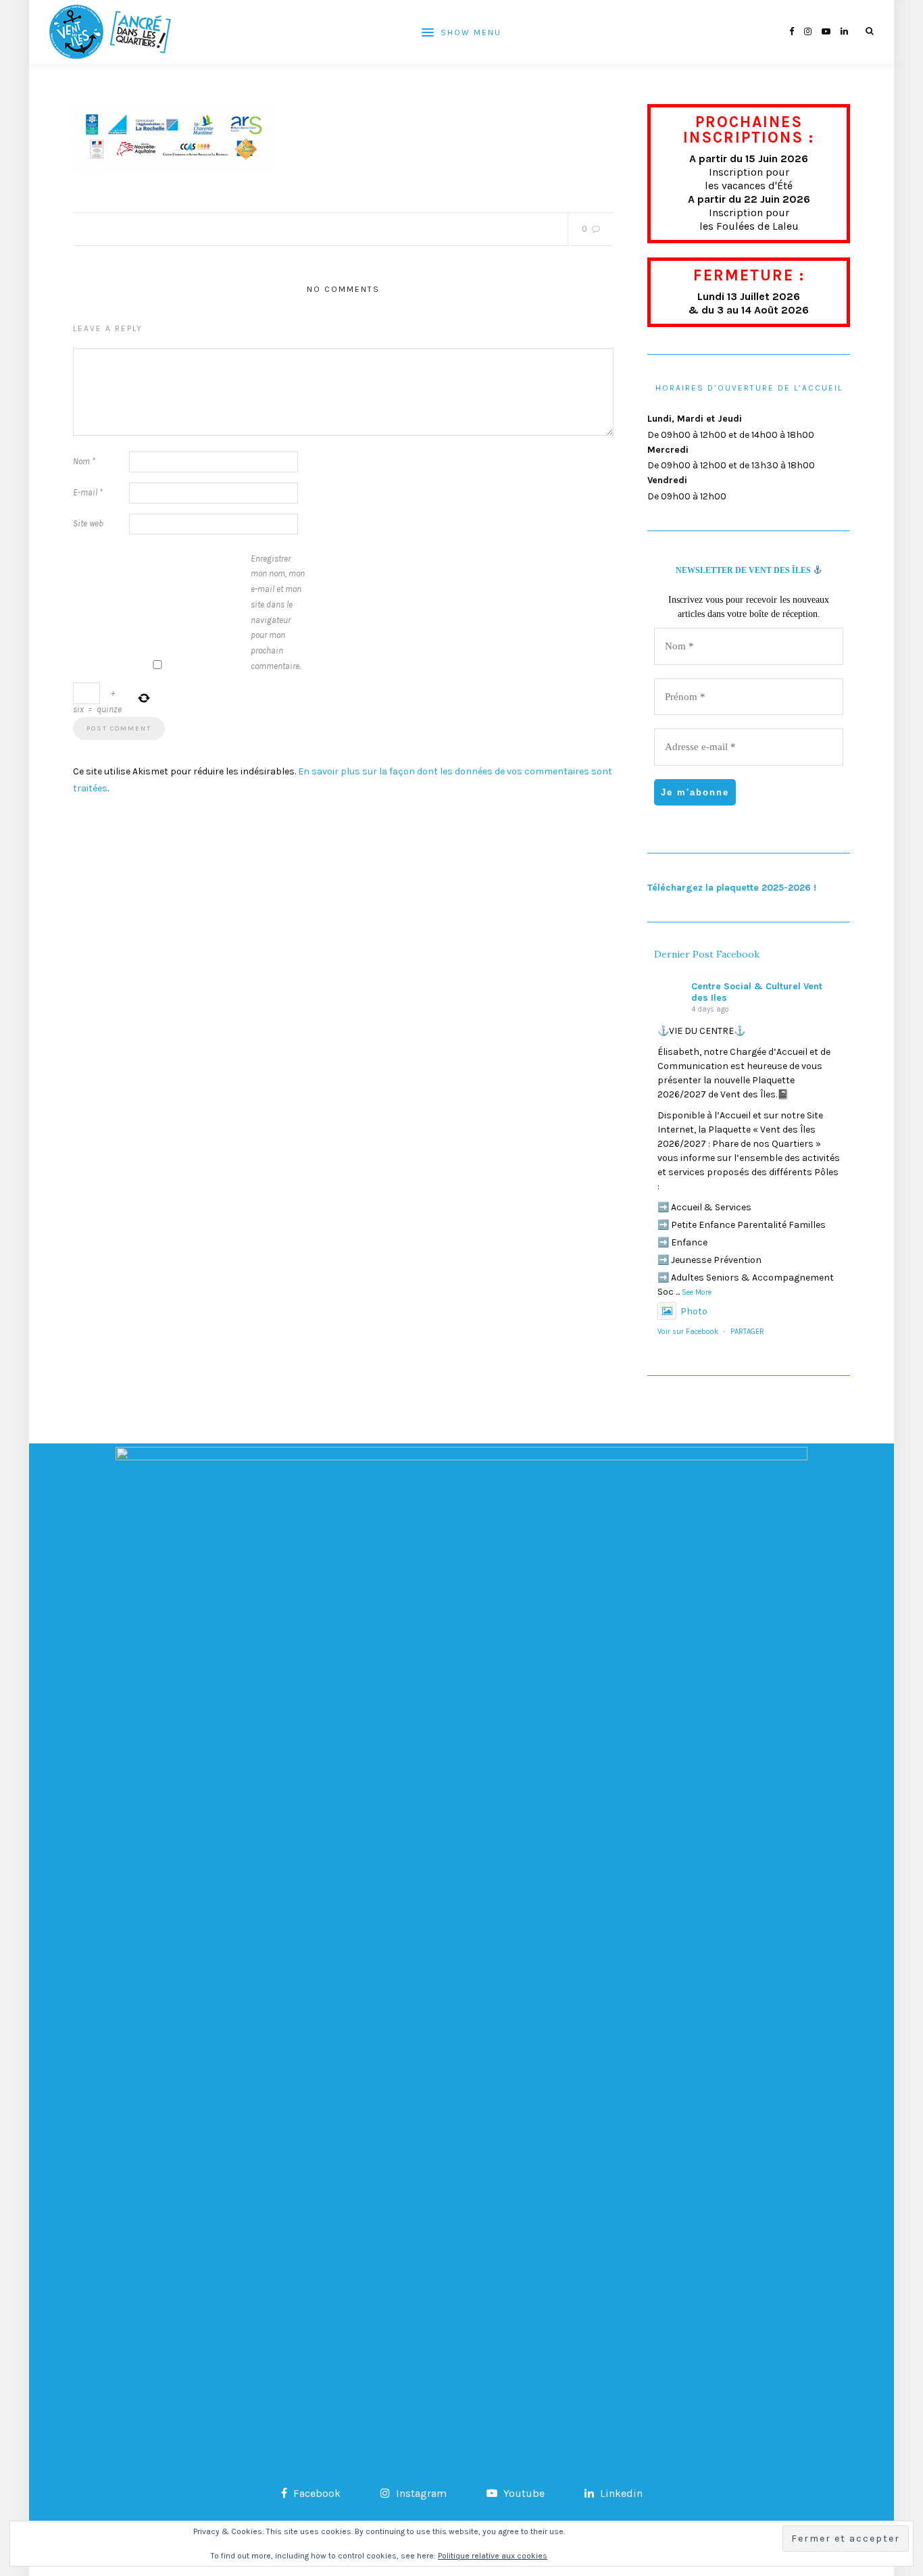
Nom (84, 461)
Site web (88, 523)
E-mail (88, 492)
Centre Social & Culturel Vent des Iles (757, 992)
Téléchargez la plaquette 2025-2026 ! (732, 888)
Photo (694, 1311)
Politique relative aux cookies (493, 2556)
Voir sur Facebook (688, 1332)
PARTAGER (747, 1332)
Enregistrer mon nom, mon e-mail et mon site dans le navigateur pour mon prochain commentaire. (278, 612)
